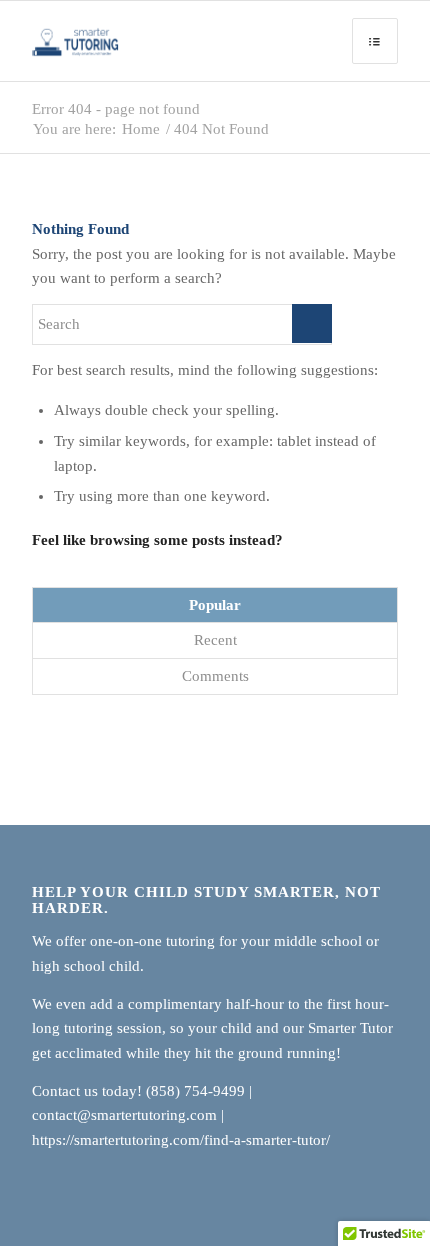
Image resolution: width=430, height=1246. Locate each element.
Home (141, 129)
